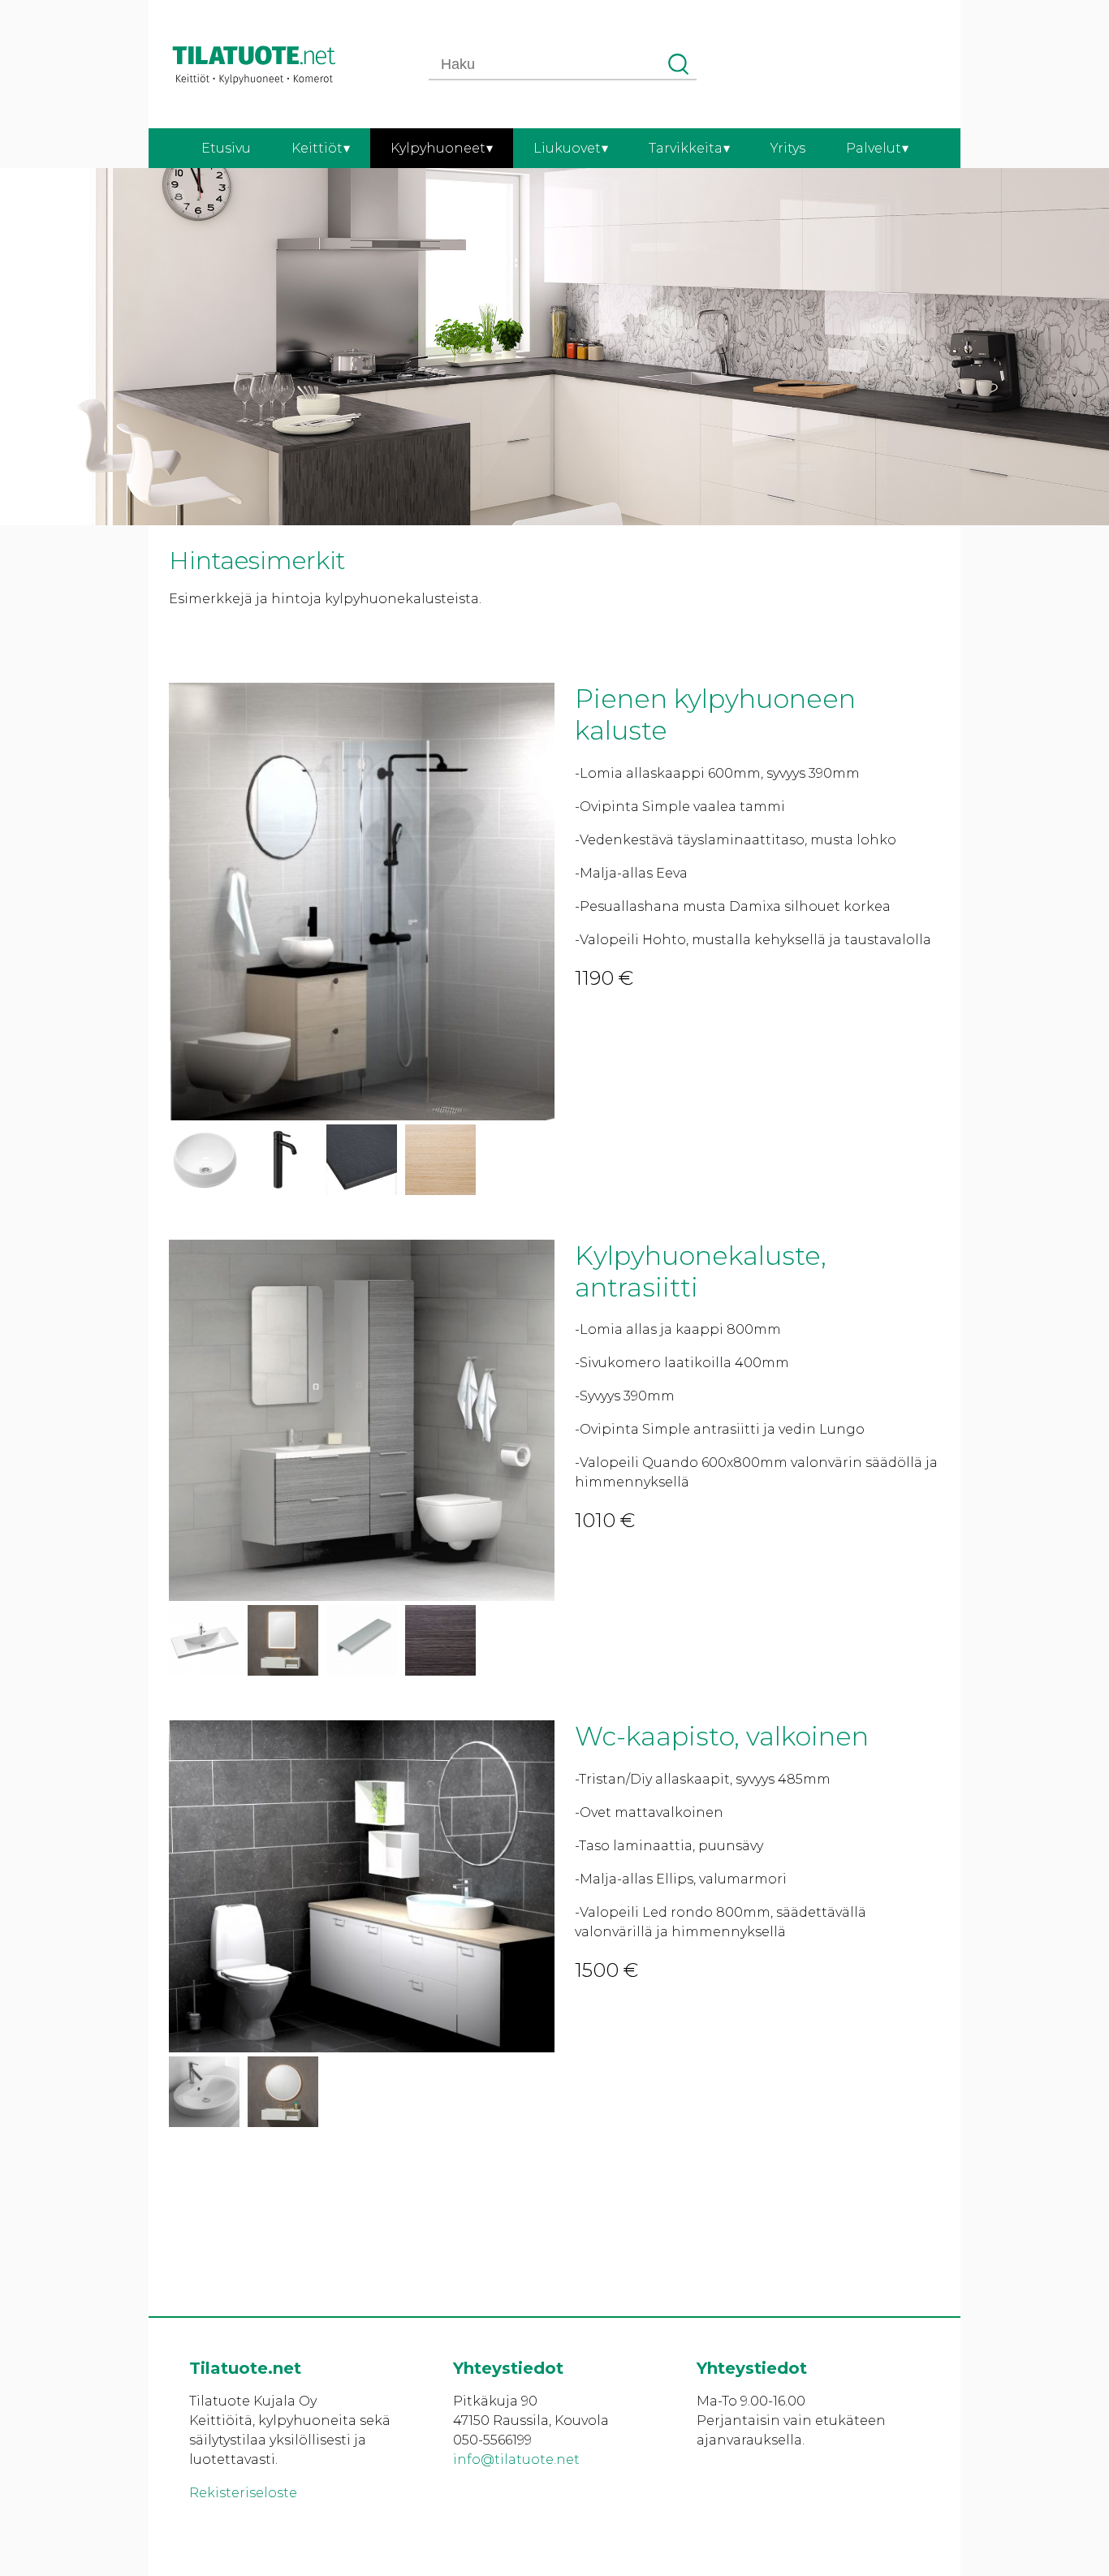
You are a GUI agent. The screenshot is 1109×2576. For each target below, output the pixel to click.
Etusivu (226, 148)
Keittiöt (317, 148)
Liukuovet (567, 148)
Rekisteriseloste (243, 2493)
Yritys (788, 148)
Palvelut (874, 148)
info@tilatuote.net (516, 2459)
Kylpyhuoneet (438, 148)
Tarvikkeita (686, 148)
